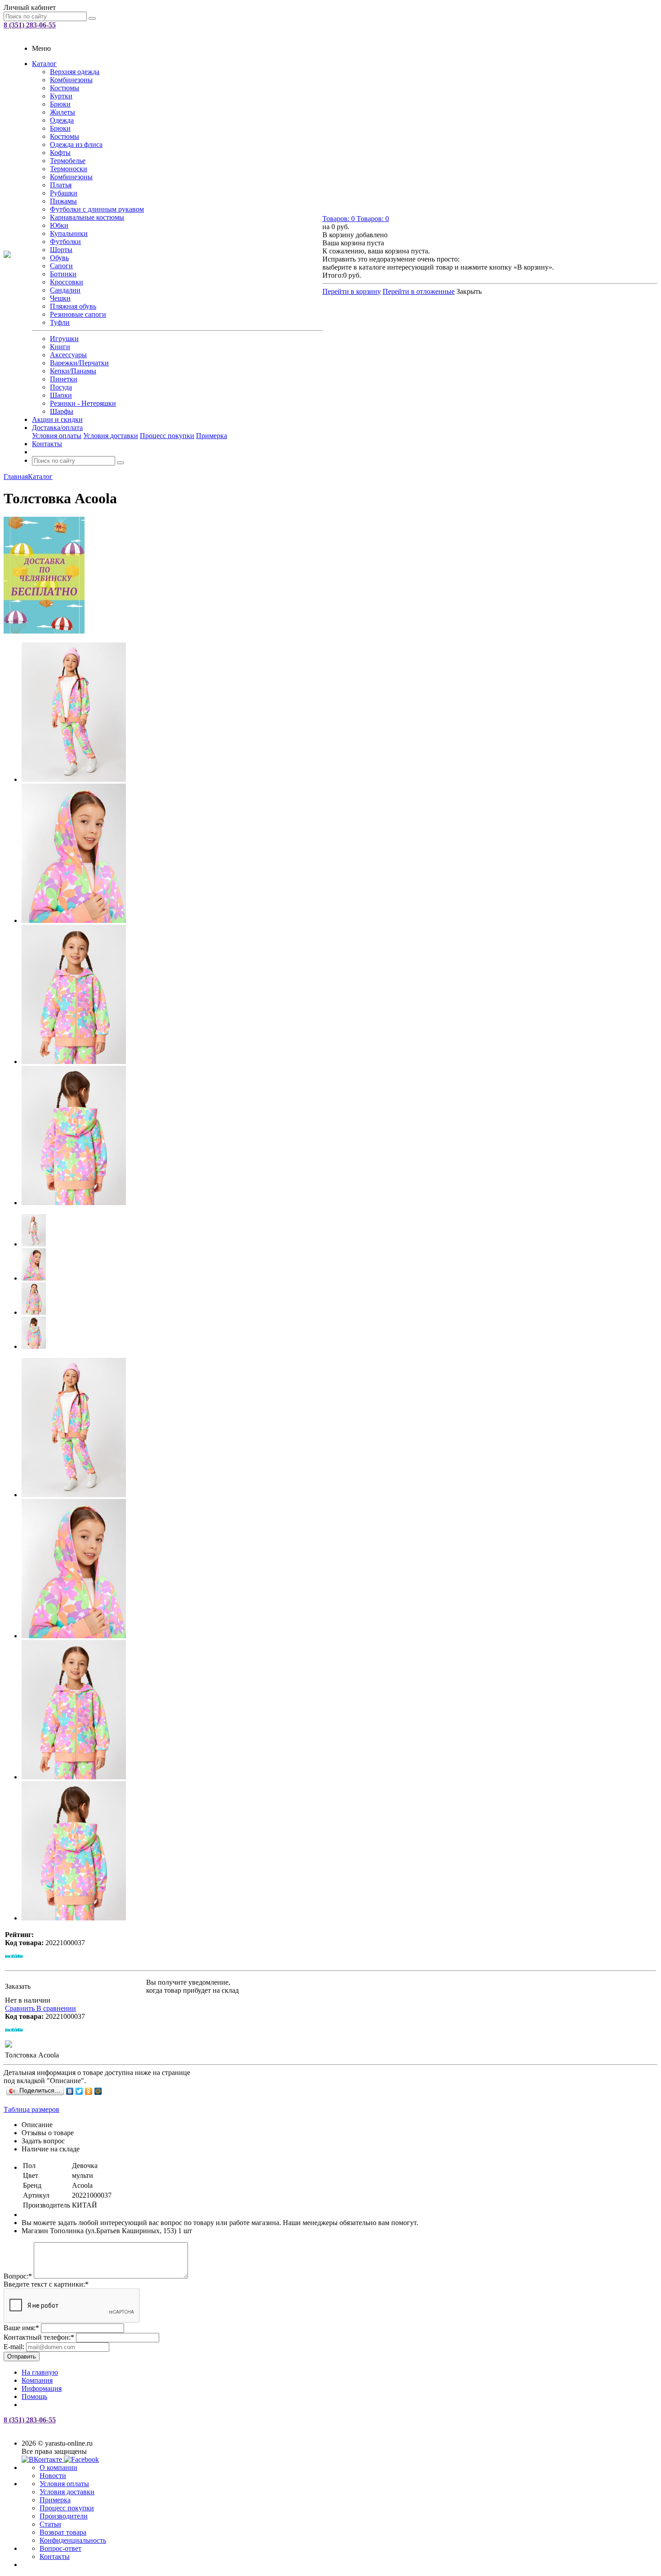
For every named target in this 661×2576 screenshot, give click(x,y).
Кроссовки (67, 282)
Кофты (60, 153)
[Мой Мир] (98, 2091)
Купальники (69, 233)
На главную (40, 2372)
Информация (42, 2388)
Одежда (62, 120)
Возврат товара (63, 2532)
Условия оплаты (57, 436)
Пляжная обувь (73, 306)
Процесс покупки (167, 436)
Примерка (212, 436)
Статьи (50, 2524)
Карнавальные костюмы (87, 217)
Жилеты (63, 112)
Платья (61, 185)
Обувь (59, 258)
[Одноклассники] (89, 2091)
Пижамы (63, 201)
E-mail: (14, 2347)
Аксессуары (68, 355)
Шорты (61, 250)
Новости (53, 2476)
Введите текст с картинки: (46, 2284)
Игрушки (64, 339)
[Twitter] (79, 2091)
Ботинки (63, 274)
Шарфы (62, 411)
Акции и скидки (57, 419)
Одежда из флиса (76, 144)
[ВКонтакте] (70, 2091)
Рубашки (64, 193)
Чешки (60, 298)
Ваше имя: (21, 2328)
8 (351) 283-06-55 (30, 25)
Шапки (61, 395)
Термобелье (68, 161)
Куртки (61, 96)
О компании (58, 2467)
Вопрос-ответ (60, 2548)
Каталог (44, 64)
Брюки (60, 104)
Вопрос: (18, 2276)
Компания (37, 2380)
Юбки (59, 225)
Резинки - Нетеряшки (83, 403)
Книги (60, 347)
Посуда (61, 387)
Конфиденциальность (73, 2540)
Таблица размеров (31, 2109)
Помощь (34, 2396)
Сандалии (65, 290)
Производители (64, 2516)
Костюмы (65, 88)
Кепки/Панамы (73, 371)
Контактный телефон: (39, 2337)
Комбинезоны (71, 80)
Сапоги (61, 266)
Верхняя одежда (75, 72)
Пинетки (64, 379)
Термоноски (69, 169)
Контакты (47, 444)
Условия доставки (111, 436)
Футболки (65, 242)
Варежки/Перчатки (79, 363)
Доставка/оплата (57, 428)
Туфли (60, 322)
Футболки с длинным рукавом (97, 209)
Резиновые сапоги (78, 314)
